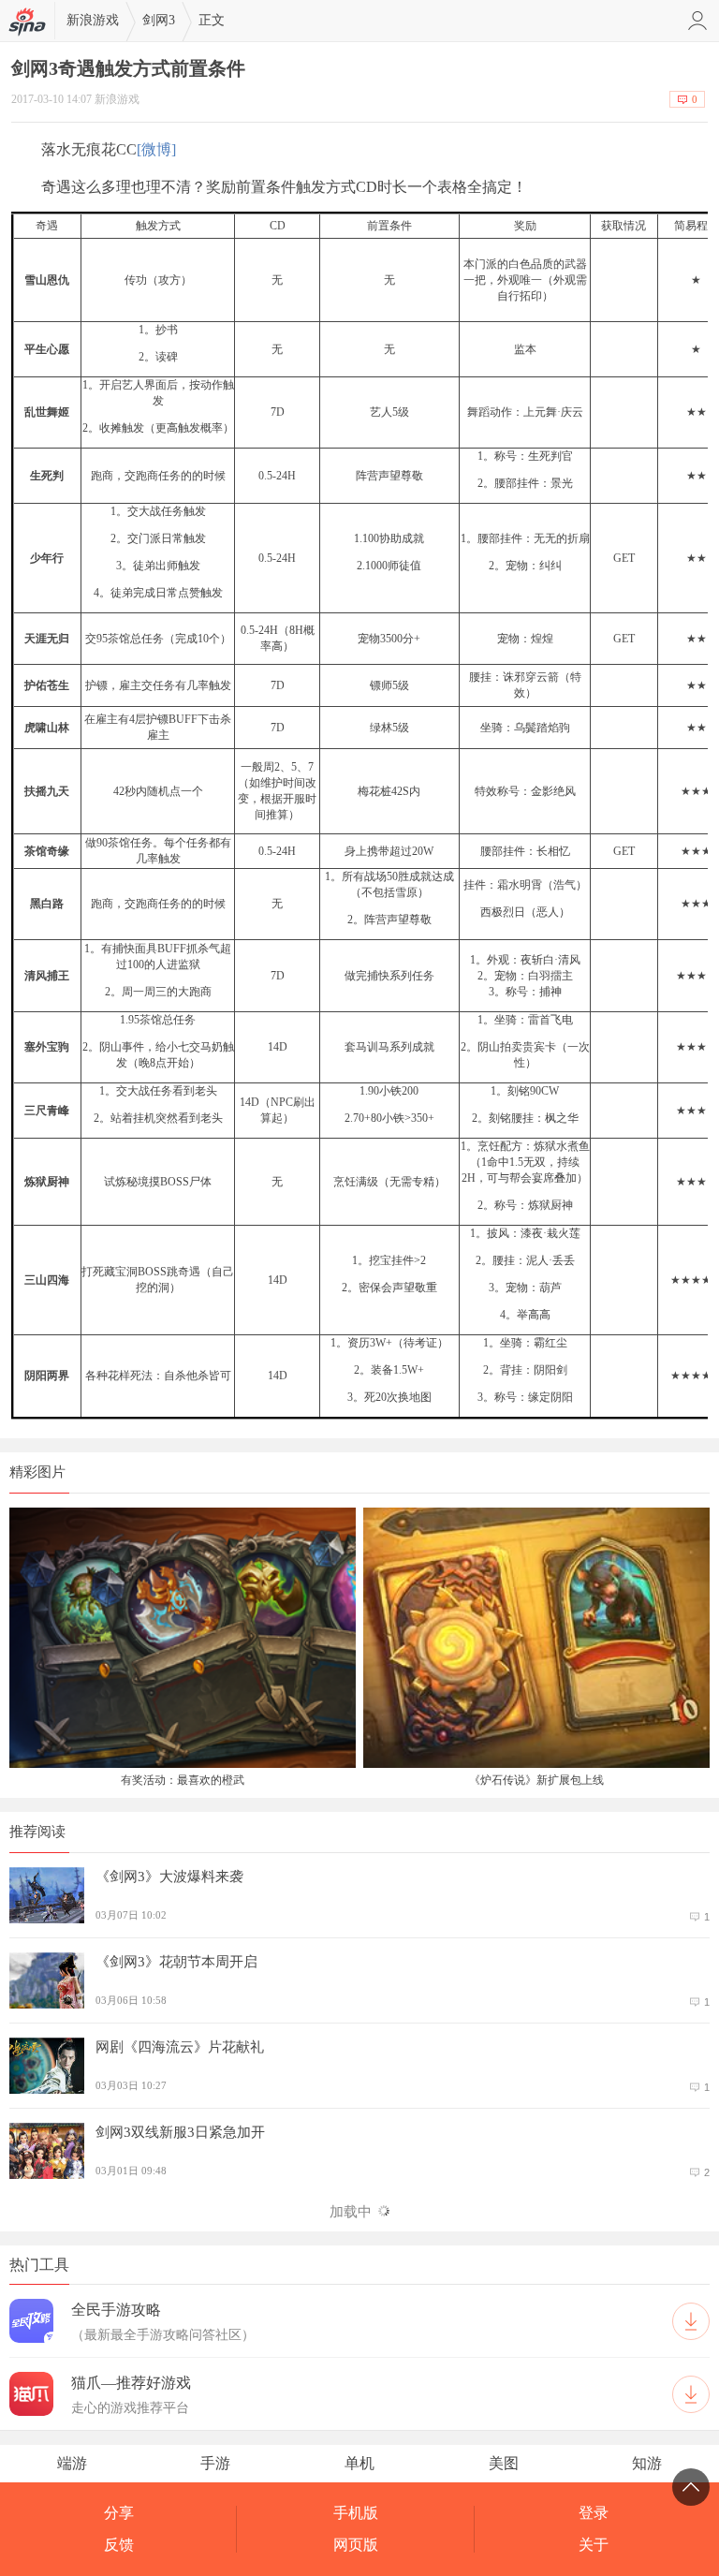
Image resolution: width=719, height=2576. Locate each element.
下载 (691, 2321)
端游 (72, 2463)
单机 (359, 2463)
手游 (215, 2463)
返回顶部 (691, 2487)
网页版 (356, 2545)
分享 (119, 2513)
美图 (504, 2463)
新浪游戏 (93, 20)
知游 (647, 2463)
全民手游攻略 (116, 2310)
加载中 (351, 2212)
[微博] (156, 149)
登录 (594, 2513)
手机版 (356, 2513)
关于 (594, 2545)
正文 (212, 20)
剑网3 (159, 20)
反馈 (119, 2545)
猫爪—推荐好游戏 (131, 2383)
